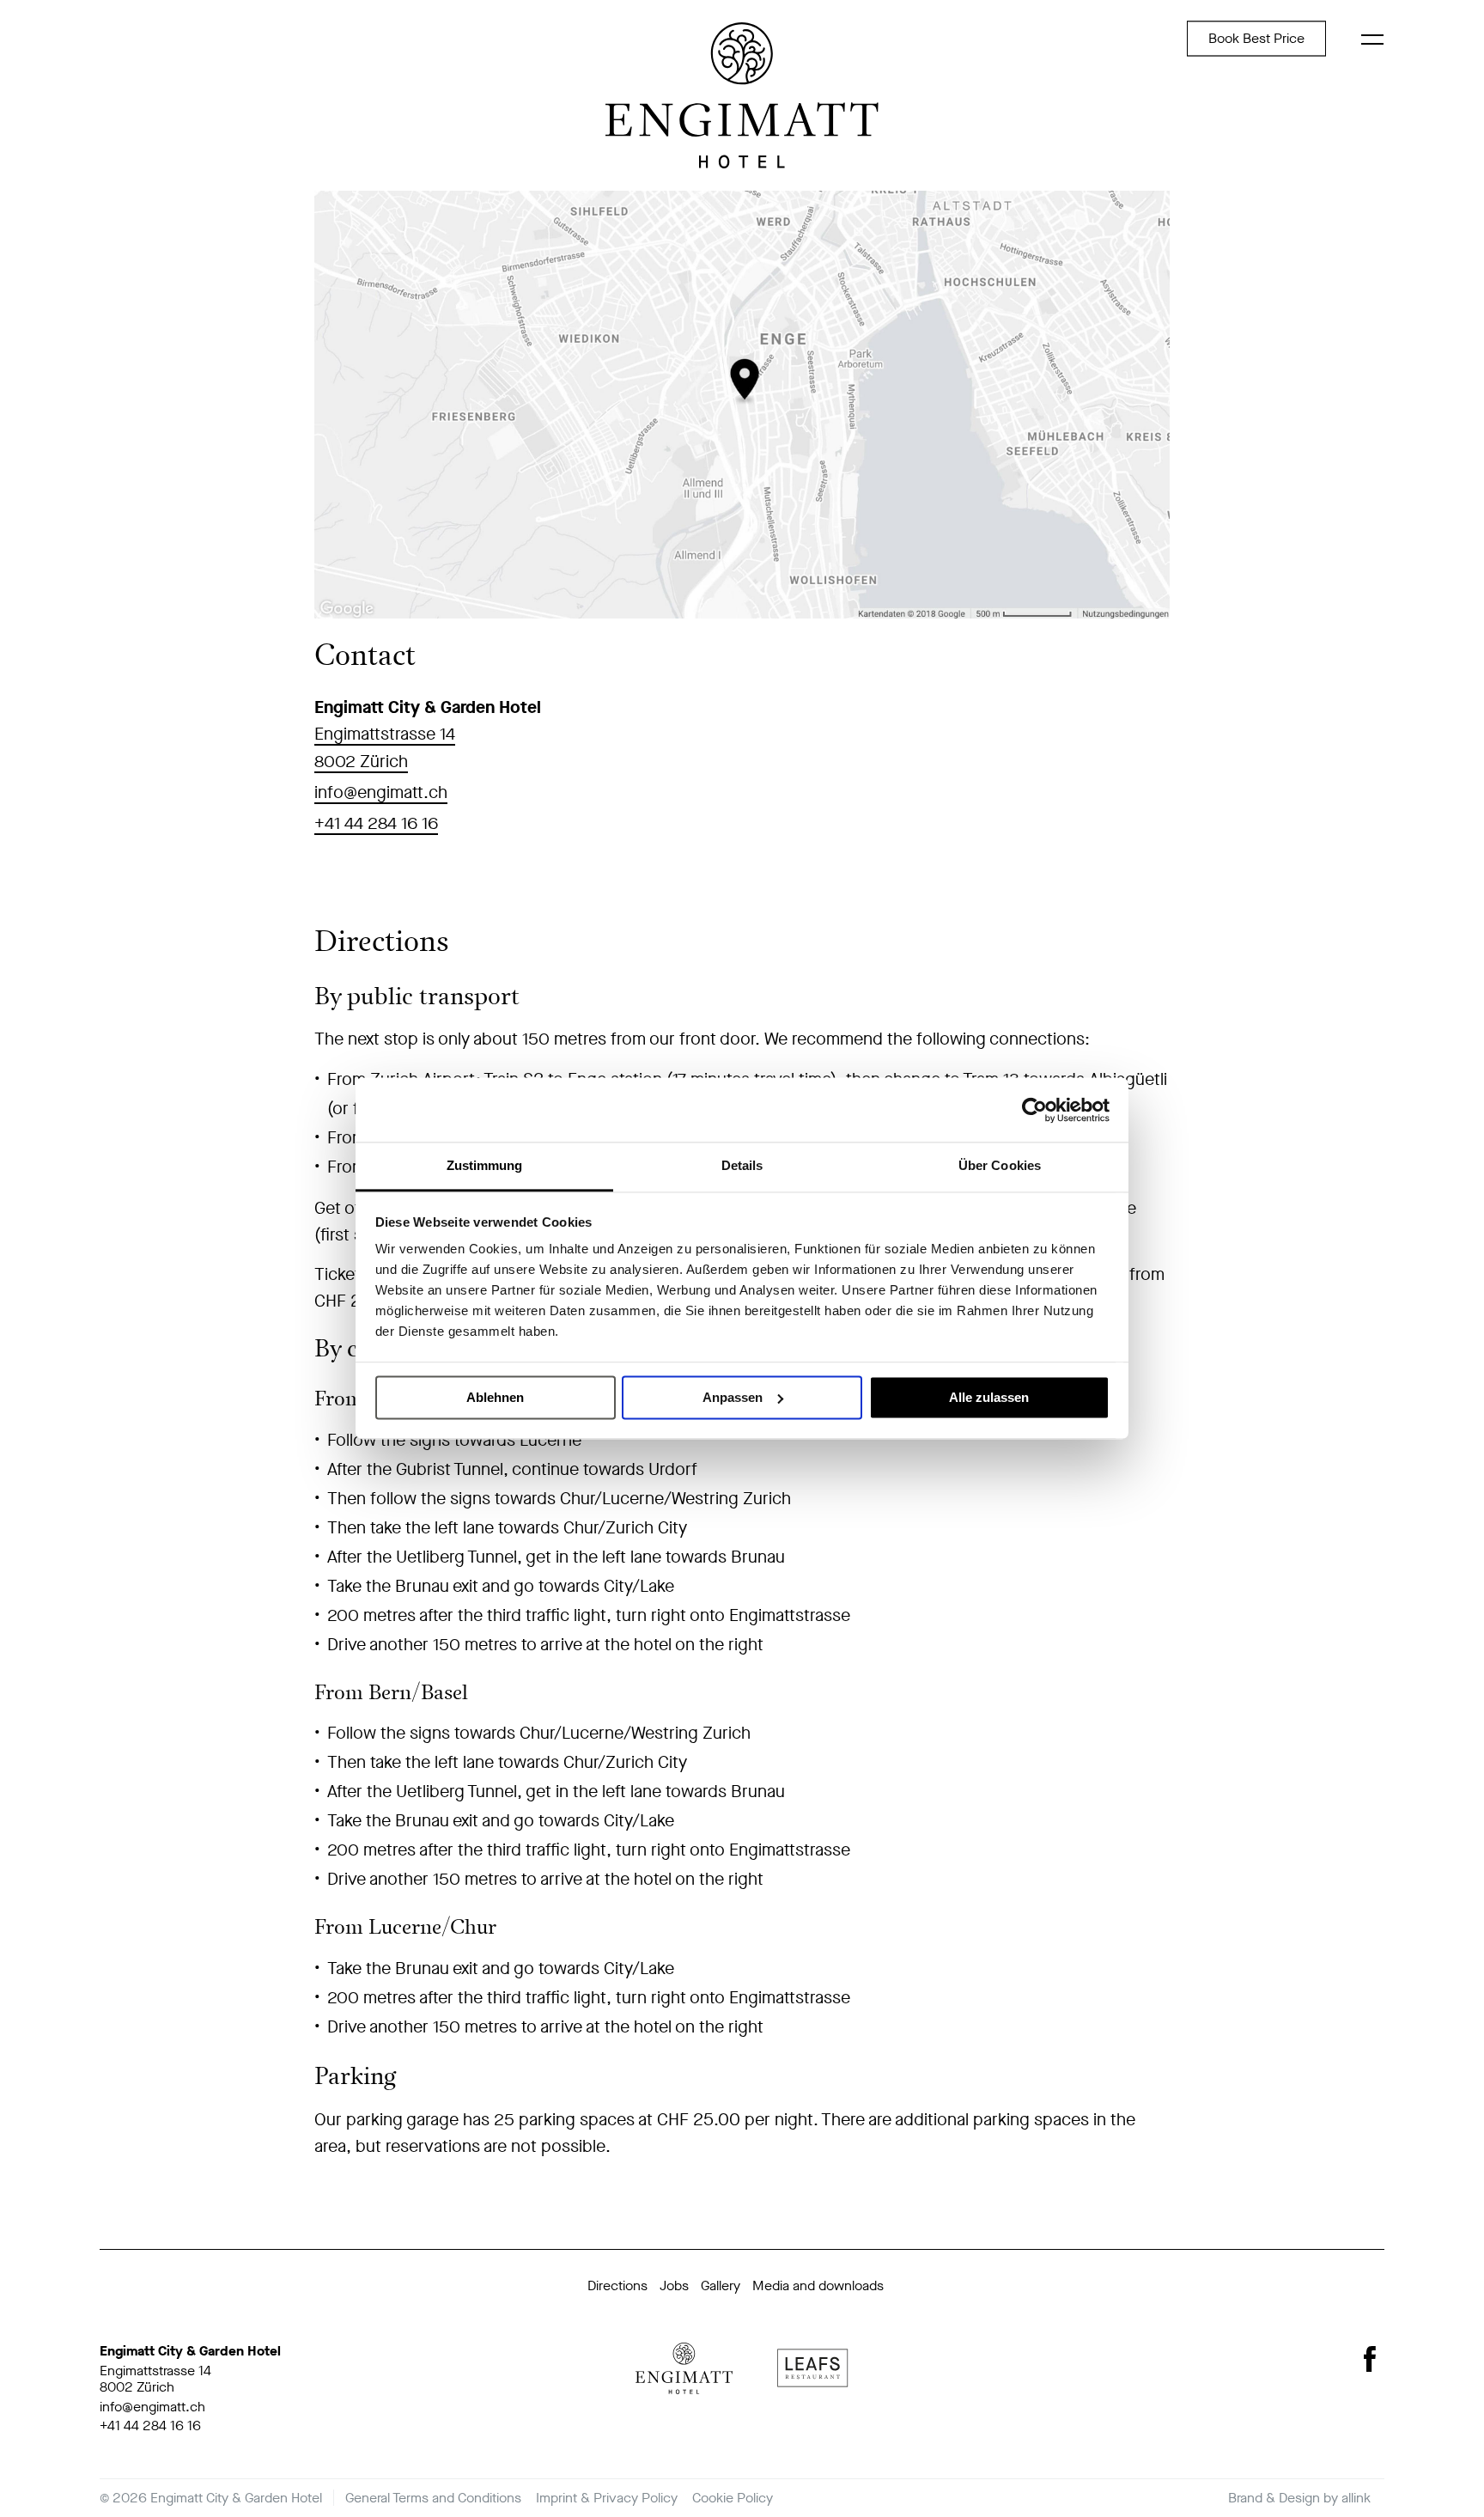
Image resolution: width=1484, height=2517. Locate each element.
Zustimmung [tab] (485, 1165)
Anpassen (733, 1397)
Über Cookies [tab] (1000, 1165)
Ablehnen (495, 1397)
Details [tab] (742, 1165)
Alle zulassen (989, 1397)
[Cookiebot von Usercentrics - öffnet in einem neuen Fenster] (1034, 1110)
